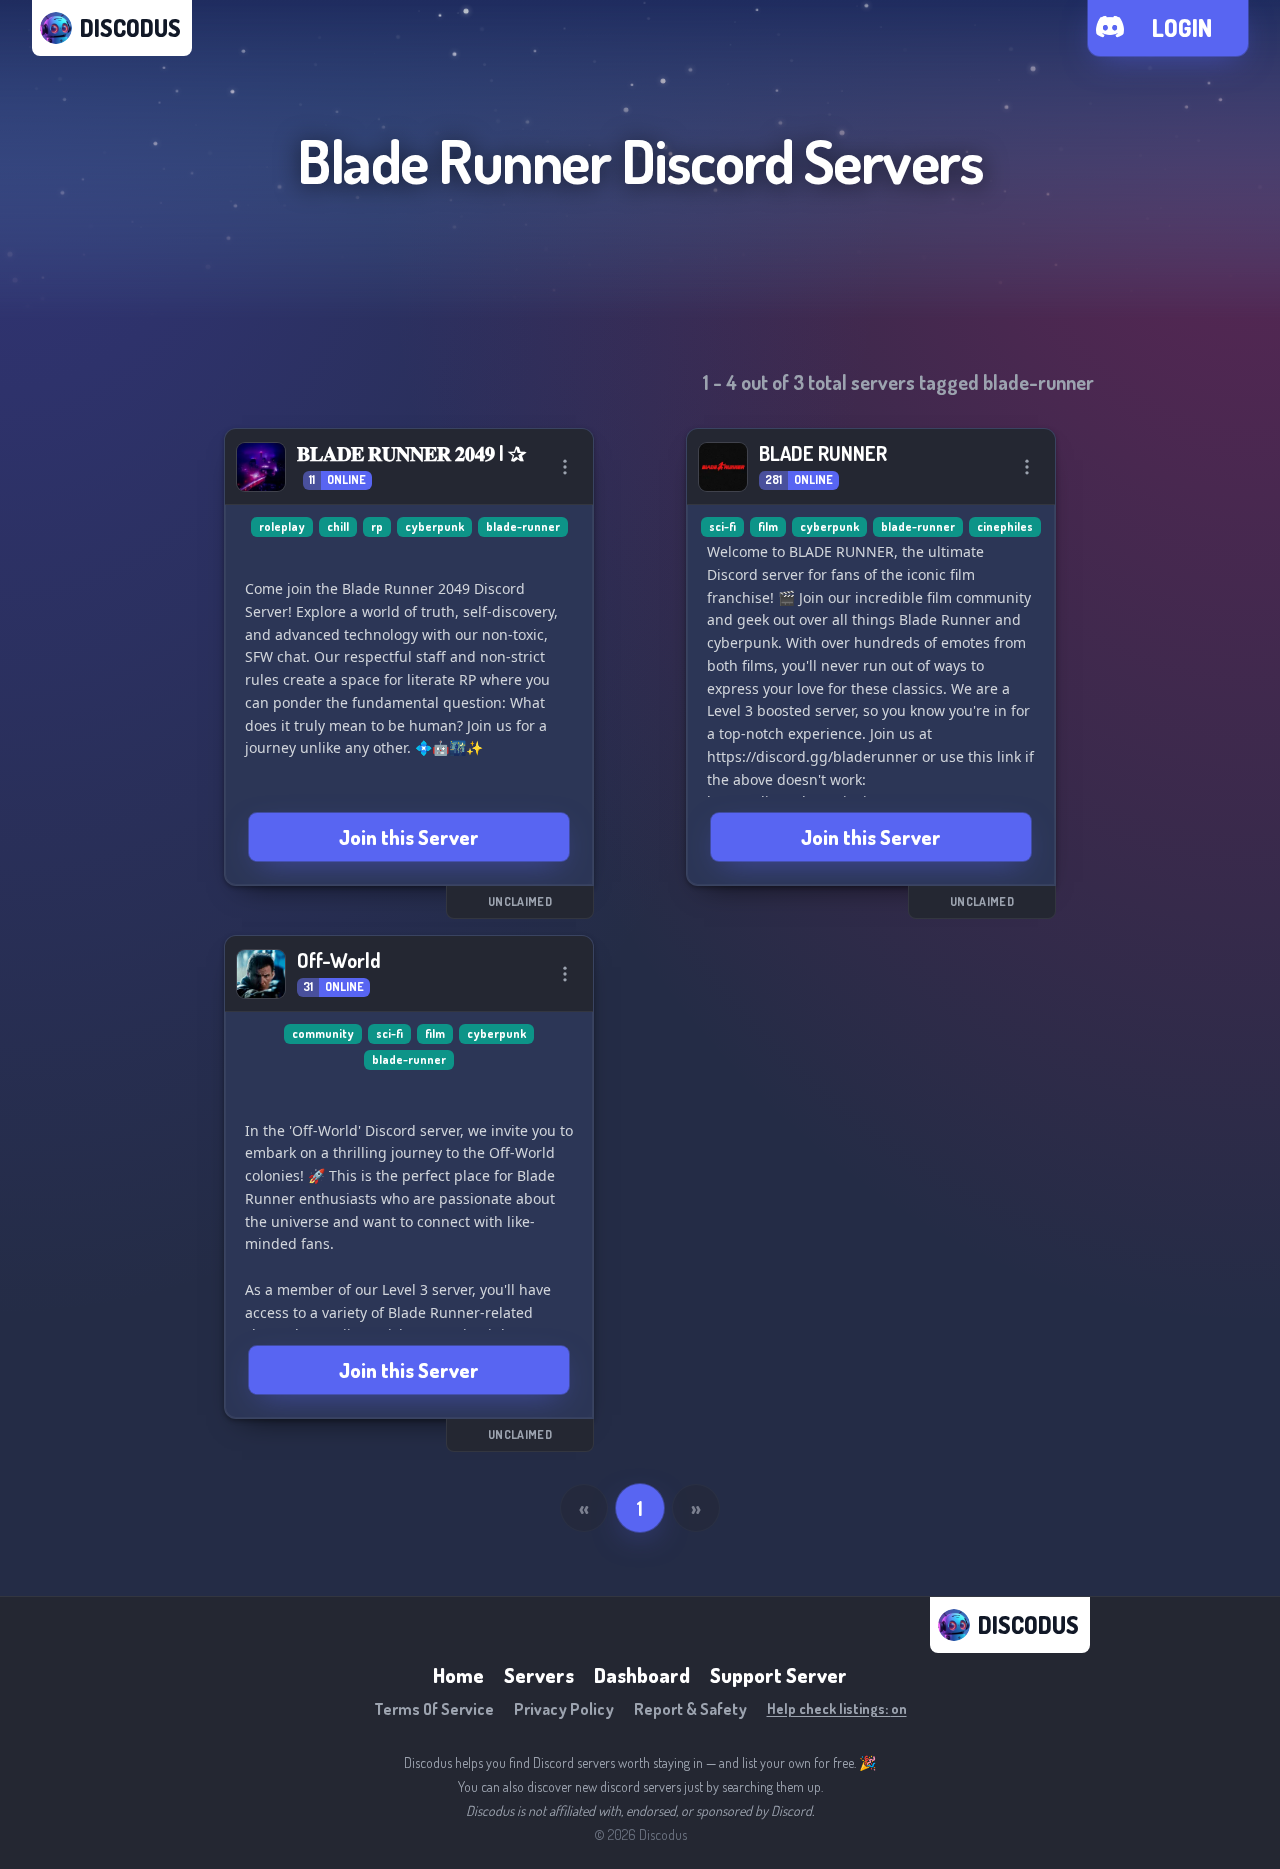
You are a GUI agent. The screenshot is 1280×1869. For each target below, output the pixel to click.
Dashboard (642, 1675)
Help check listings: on (837, 1708)
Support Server (778, 1675)
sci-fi (722, 526)
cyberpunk (434, 526)
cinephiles (1005, 526)
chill (338, 526)
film (768, 526)
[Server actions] (565, 467)
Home (458, 1675)
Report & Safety (690, 1709)
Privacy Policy (564, 1709)
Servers (539, 1675)
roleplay (282, 526)
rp (377, 526)
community (323, 1033)
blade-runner (523, 526)
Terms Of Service (434, 1709)
